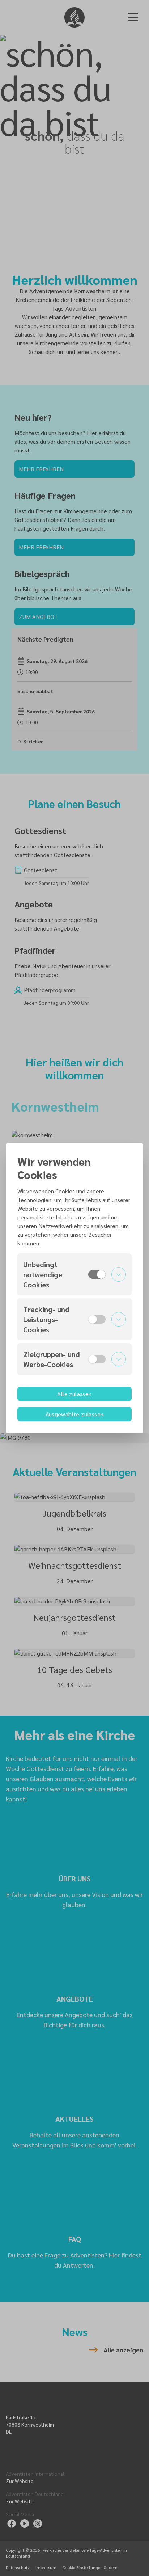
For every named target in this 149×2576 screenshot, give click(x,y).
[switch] (97, 1274)
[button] (74, 1274)
